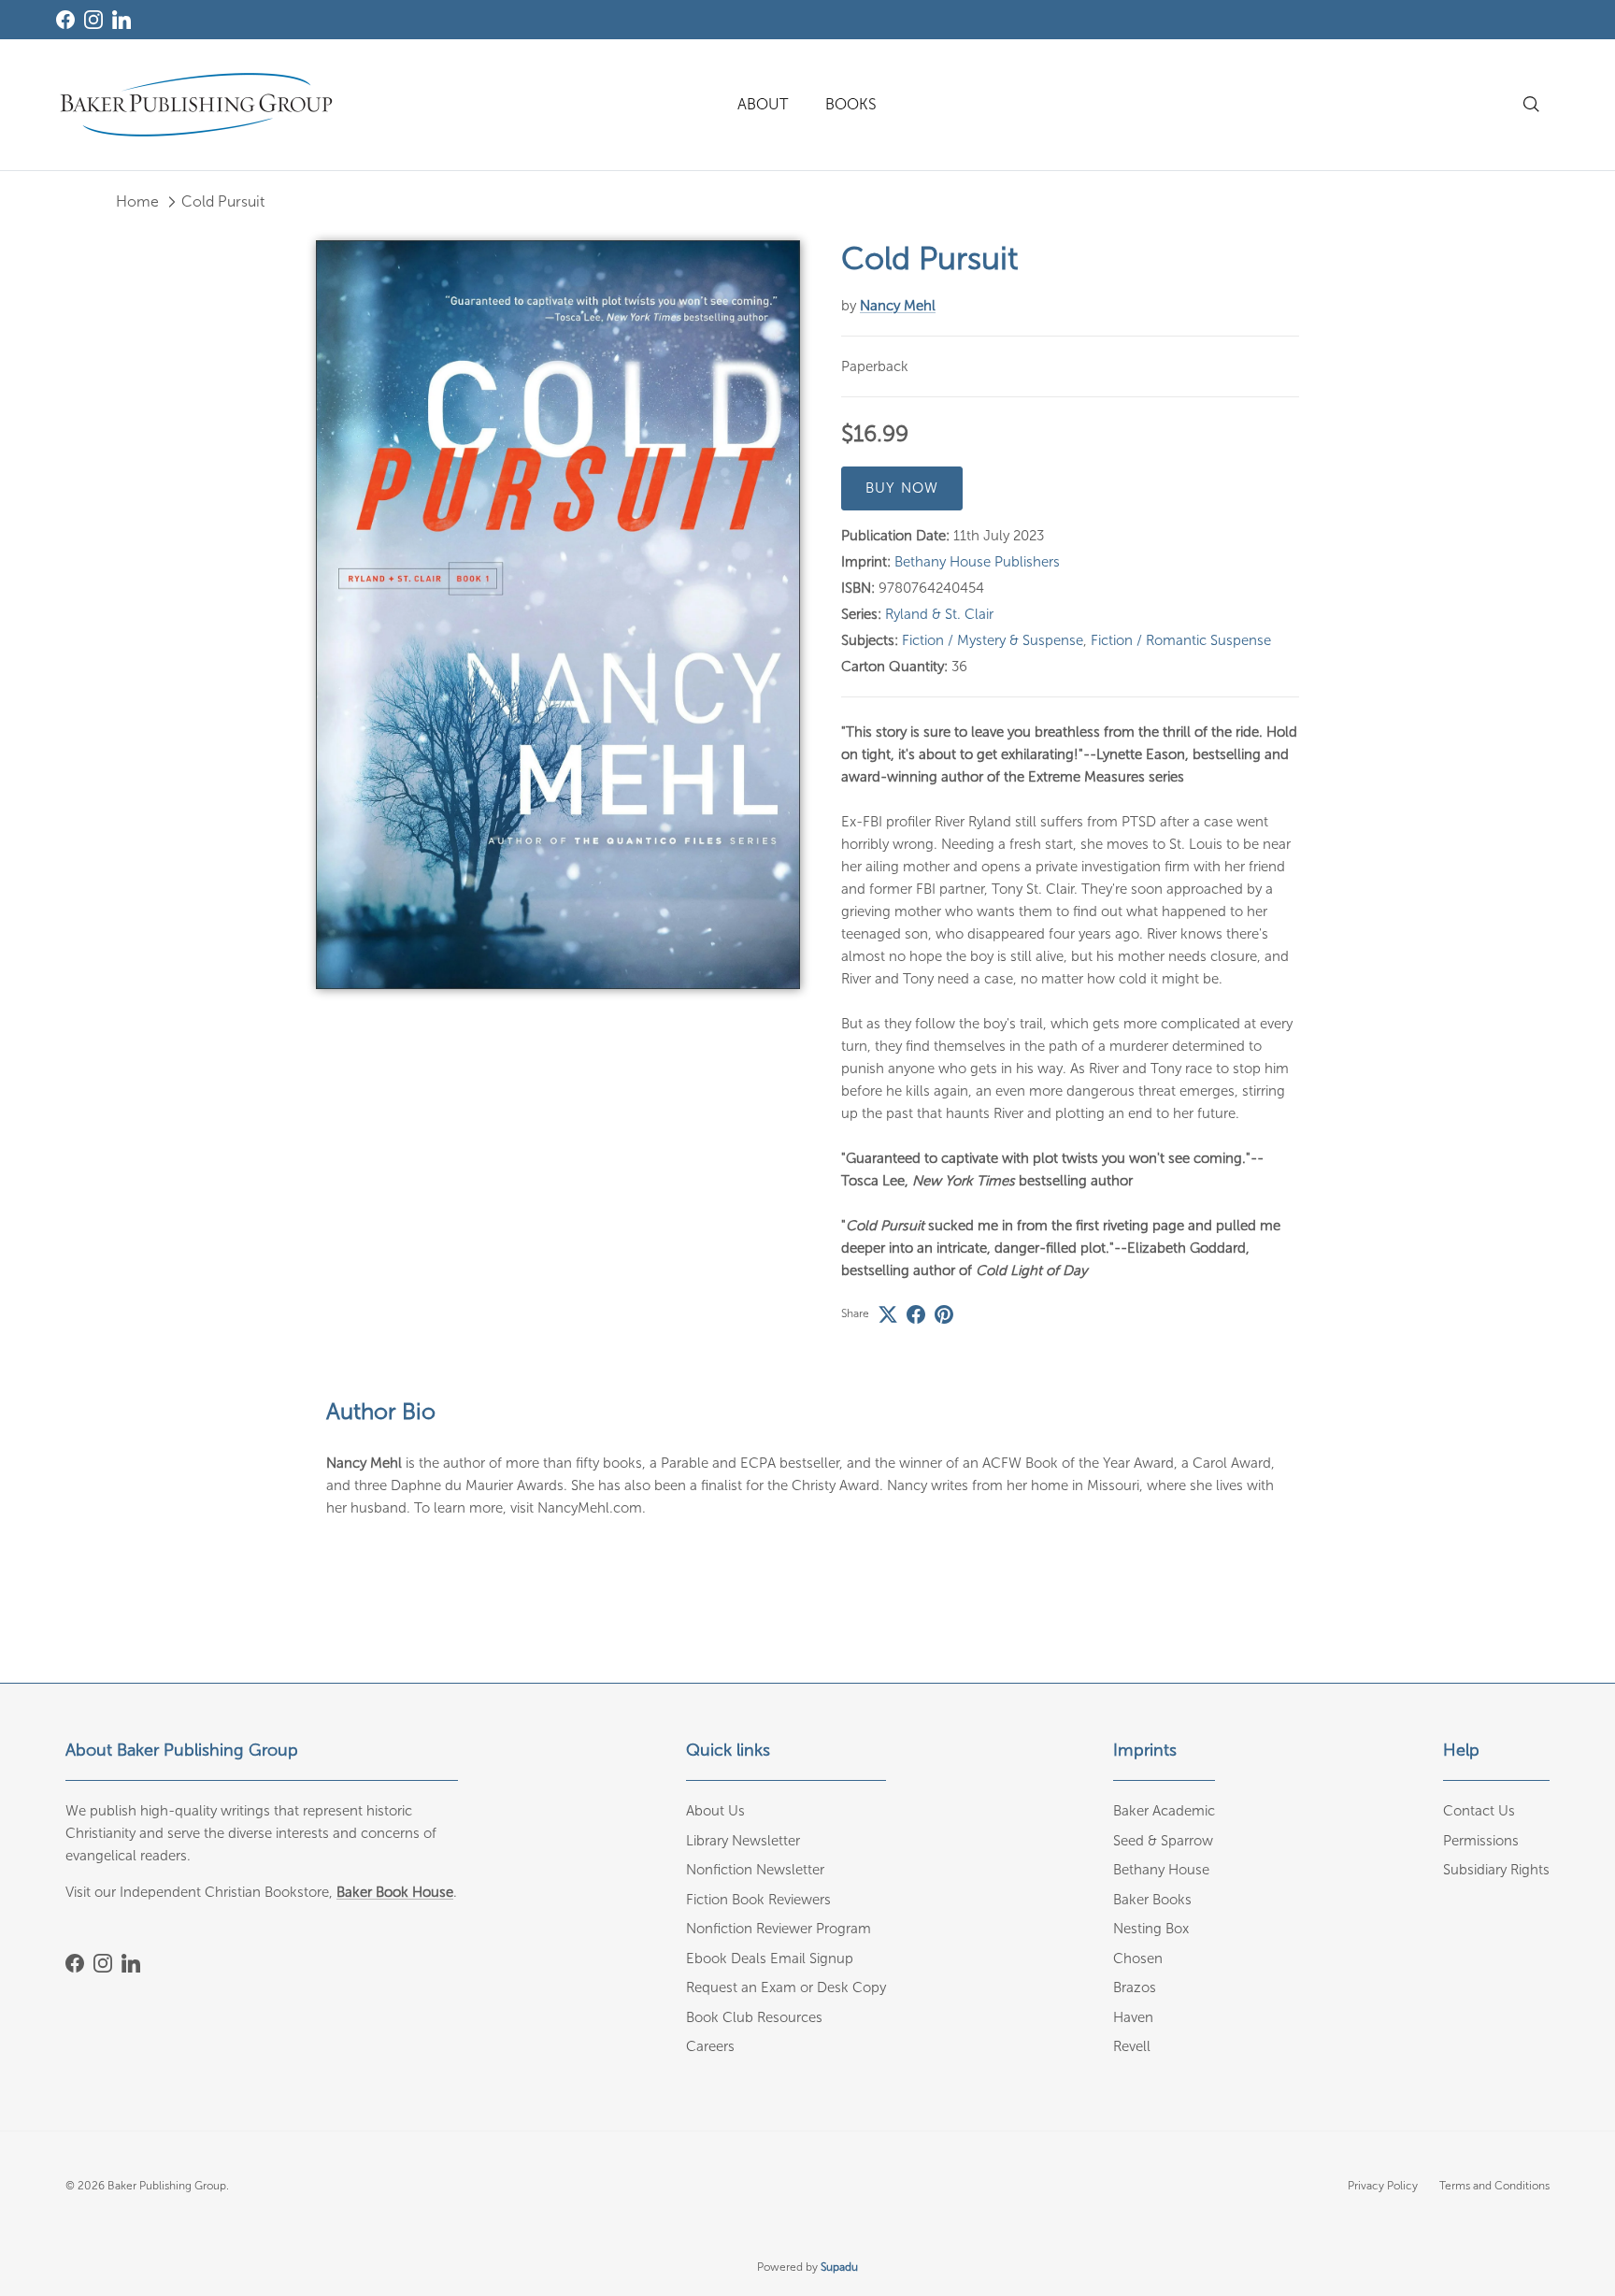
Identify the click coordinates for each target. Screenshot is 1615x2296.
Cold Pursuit (223, 201)
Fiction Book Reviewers (758, 1900)
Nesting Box (1151, 1929)
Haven (1133, 2017)
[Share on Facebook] (916, 1314)
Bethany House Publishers (977, 562)
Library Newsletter (743, 1841)
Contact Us (1479, 1811)
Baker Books (1152, 1900)
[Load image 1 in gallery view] (558, 615)
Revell (1132, 2046)
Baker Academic (1164, 1811)
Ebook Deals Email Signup (770, 1959)
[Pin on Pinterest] (944, 1314)
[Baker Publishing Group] (196, 105)
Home (137, 201)
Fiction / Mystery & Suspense (993, 640)
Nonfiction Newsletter (755, 1870)
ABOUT (763, 104)
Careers (710, 2046)
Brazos (1135, 1987)
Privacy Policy (1383, 2186)
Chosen (1138, 1959)
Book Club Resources (754, 2017)
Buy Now (902, 488)
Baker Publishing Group (167, 2186)
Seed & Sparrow (1163, 1841)
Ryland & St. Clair (939, 614)
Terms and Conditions (1494, 2186)
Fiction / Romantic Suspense (1181, 640)
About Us (715, 1811)
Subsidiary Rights (1496, 1870)
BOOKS (851, 104)
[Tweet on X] (888, 1314)
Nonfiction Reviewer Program (779, 1929)
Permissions (1481, 1841)
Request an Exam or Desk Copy (786, 1987)
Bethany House (1161, 1870)
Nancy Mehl (898, 306)
